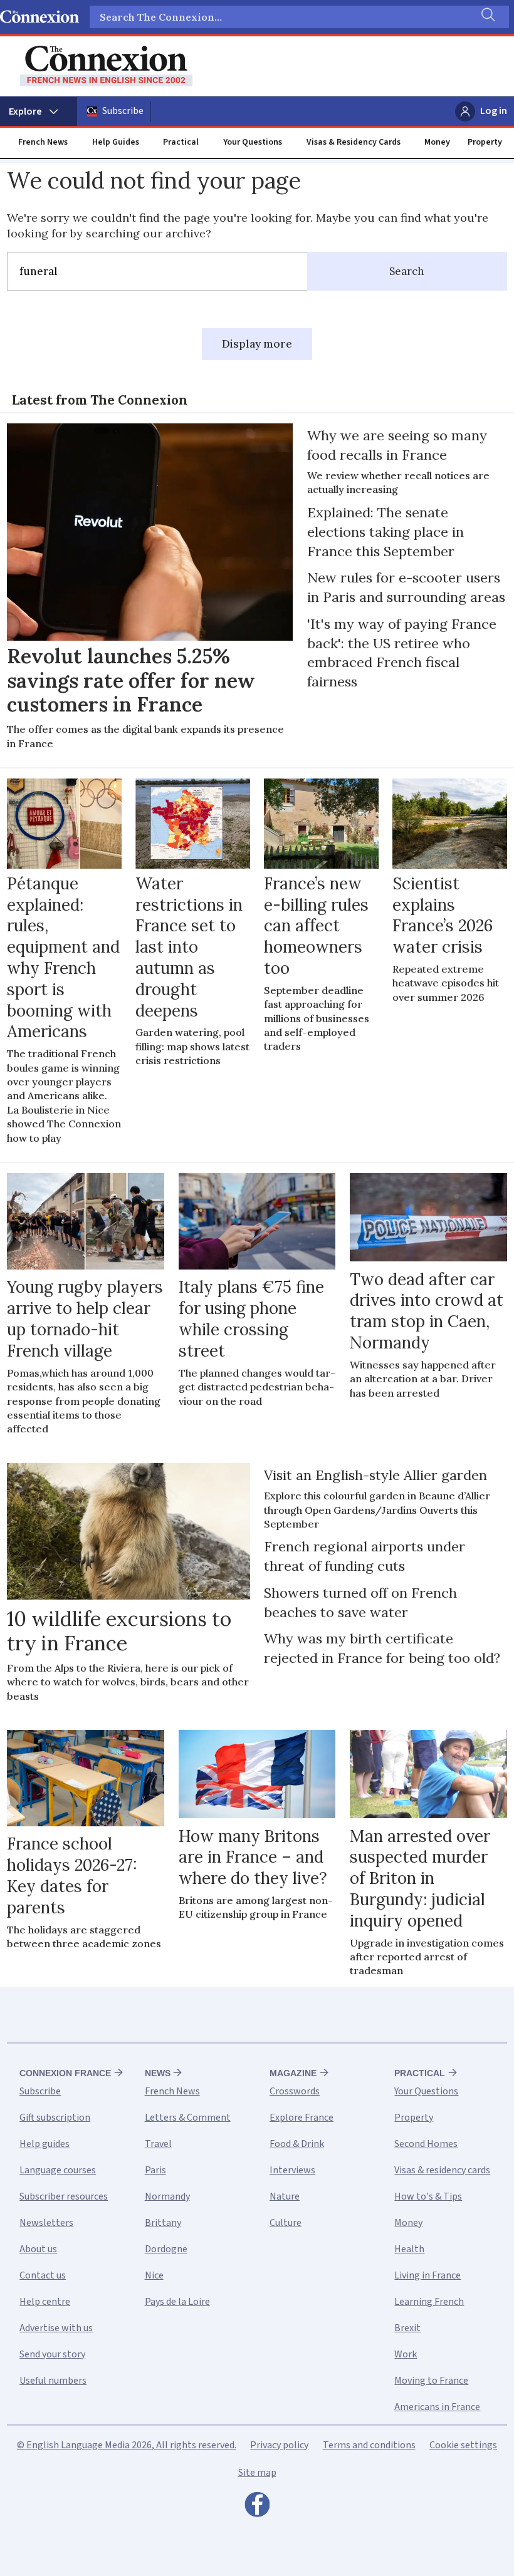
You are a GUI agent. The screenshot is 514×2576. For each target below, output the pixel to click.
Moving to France (431, 2381)
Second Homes (426, 2144)
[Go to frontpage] (106, 66)
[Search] (487, 17)
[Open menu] (39, 111)
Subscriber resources (64, 2196)
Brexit (407, 2328)
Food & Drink (297, 2144)
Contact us (43, 2275)
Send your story (52, 2354)
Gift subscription (55, 2118)
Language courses (58, 2170)
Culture (286, 2223)
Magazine (293, 2073)
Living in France (427, 2275)
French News (43, 142)
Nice (154, 2275)
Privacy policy (279, 2445)
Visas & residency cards (442, 2170)
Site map (257, 2473)
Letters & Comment (188, 2118)
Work (406, 2354)
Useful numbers (53, 2381)
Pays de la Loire (177, 2302)
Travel (158, 2144)
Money (437, 142)
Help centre (45, 2302)
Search (407, 271)
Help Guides (116, 142)
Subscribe (123, 111)
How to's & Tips (428, 2196)
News (158, 2073)
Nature (285, 2196)
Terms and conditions (369, 2445)
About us (38, 2249)
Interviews (292, 2170)
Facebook (257, 2508)
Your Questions (253, 142)
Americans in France (437, 2407)
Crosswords (295, 2091)
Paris (155, 2170)
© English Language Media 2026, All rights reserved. (127, 2445)
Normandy (167, 2196)
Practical (181, 142)
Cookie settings (463, 2445)
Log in (494, 111)
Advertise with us (56, 2328)
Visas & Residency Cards (354, 142)
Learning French (429, 2302)
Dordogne (166, 2249)
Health (409, 2249)
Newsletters (46, 2223)
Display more (257, 344)
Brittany (163, 2223)
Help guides (45, 2144)
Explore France (302, 2118)
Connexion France (65, 2073)
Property (485, 142)
